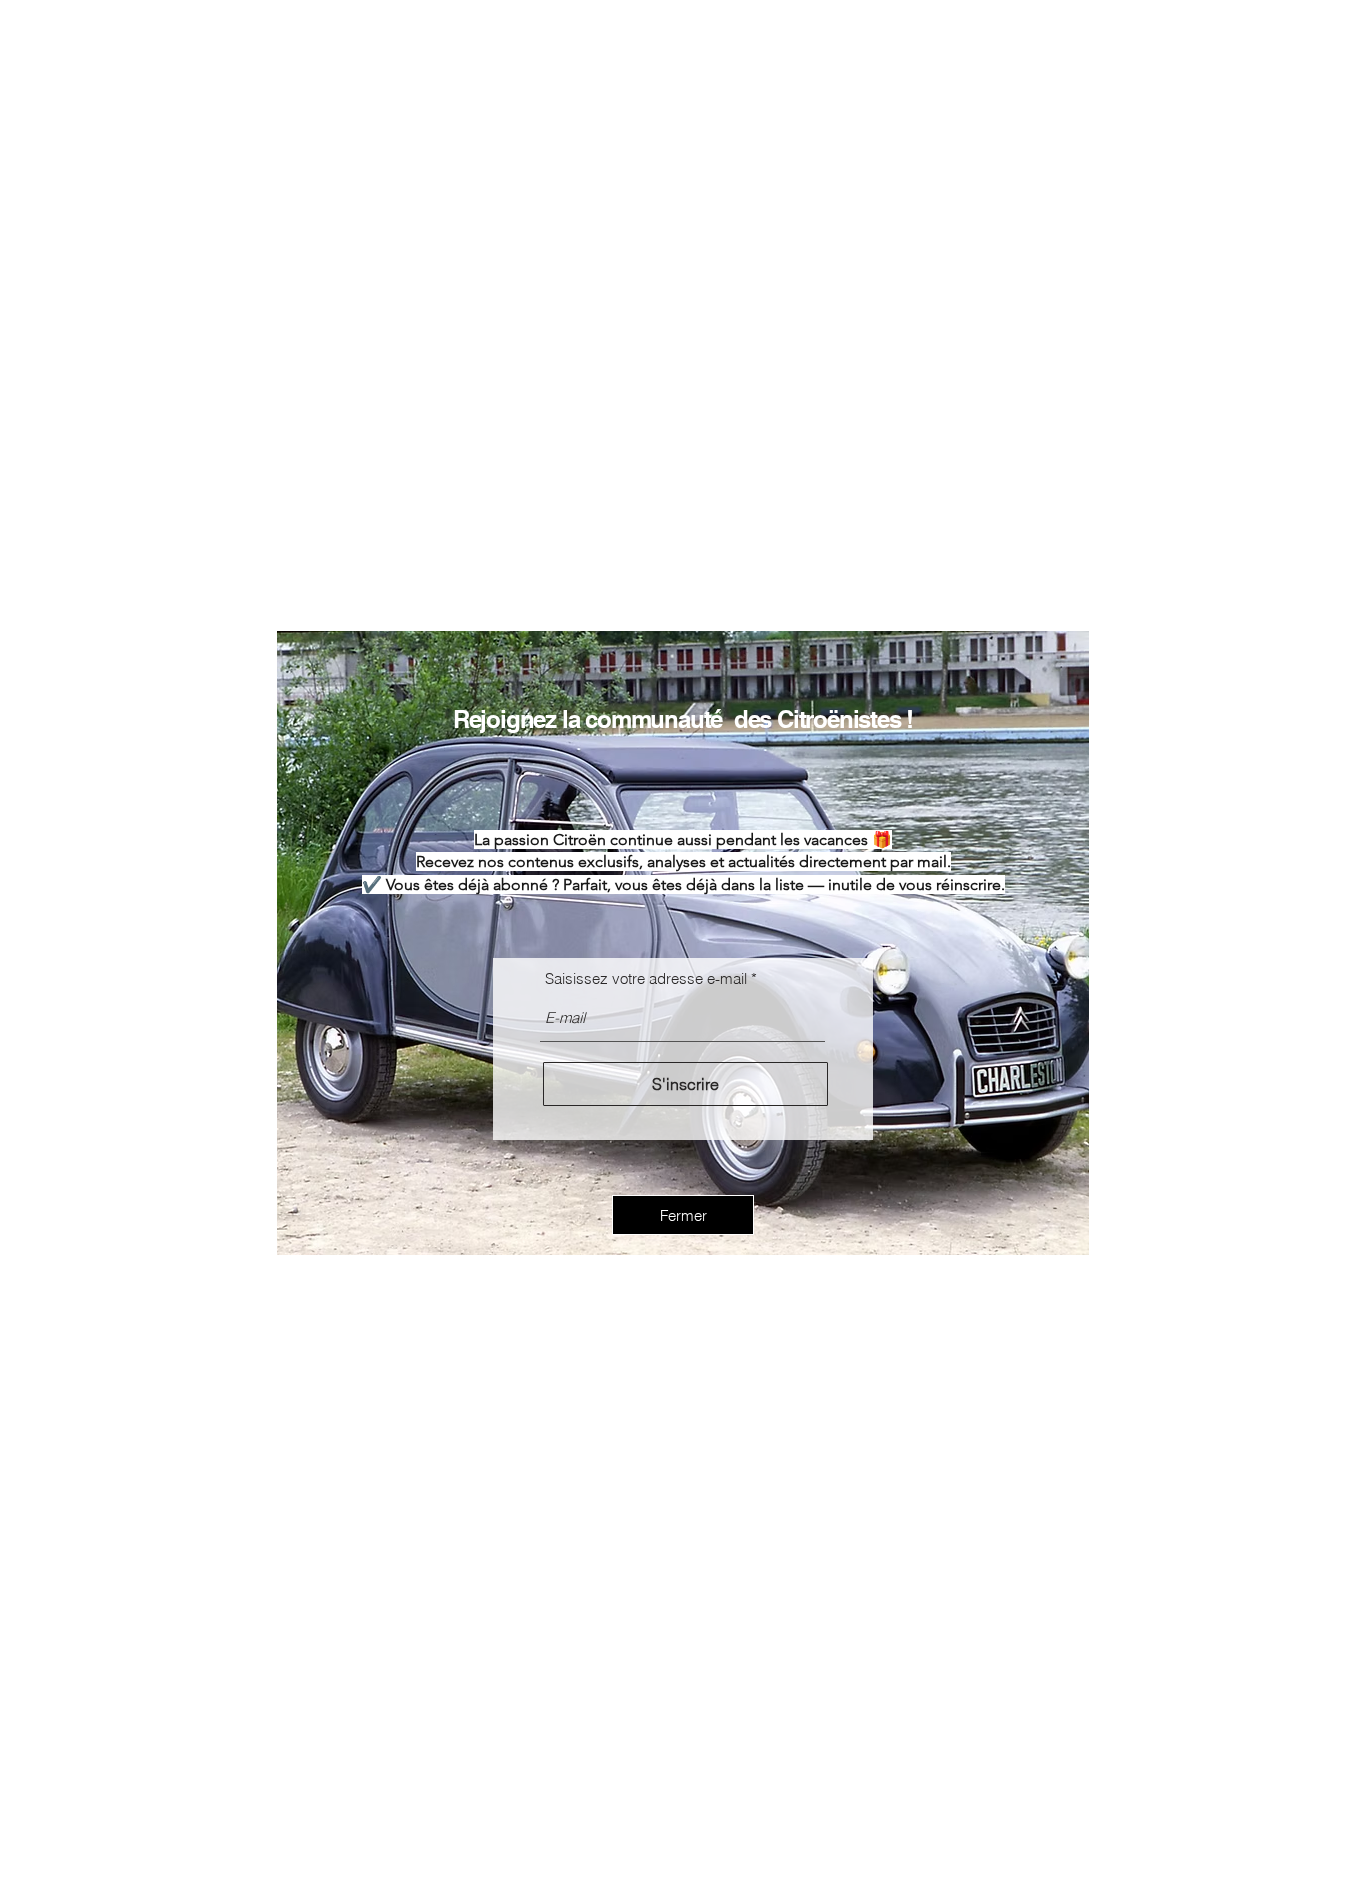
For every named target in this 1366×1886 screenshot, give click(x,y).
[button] (683, 1215)
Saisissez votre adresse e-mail (646, 978)
